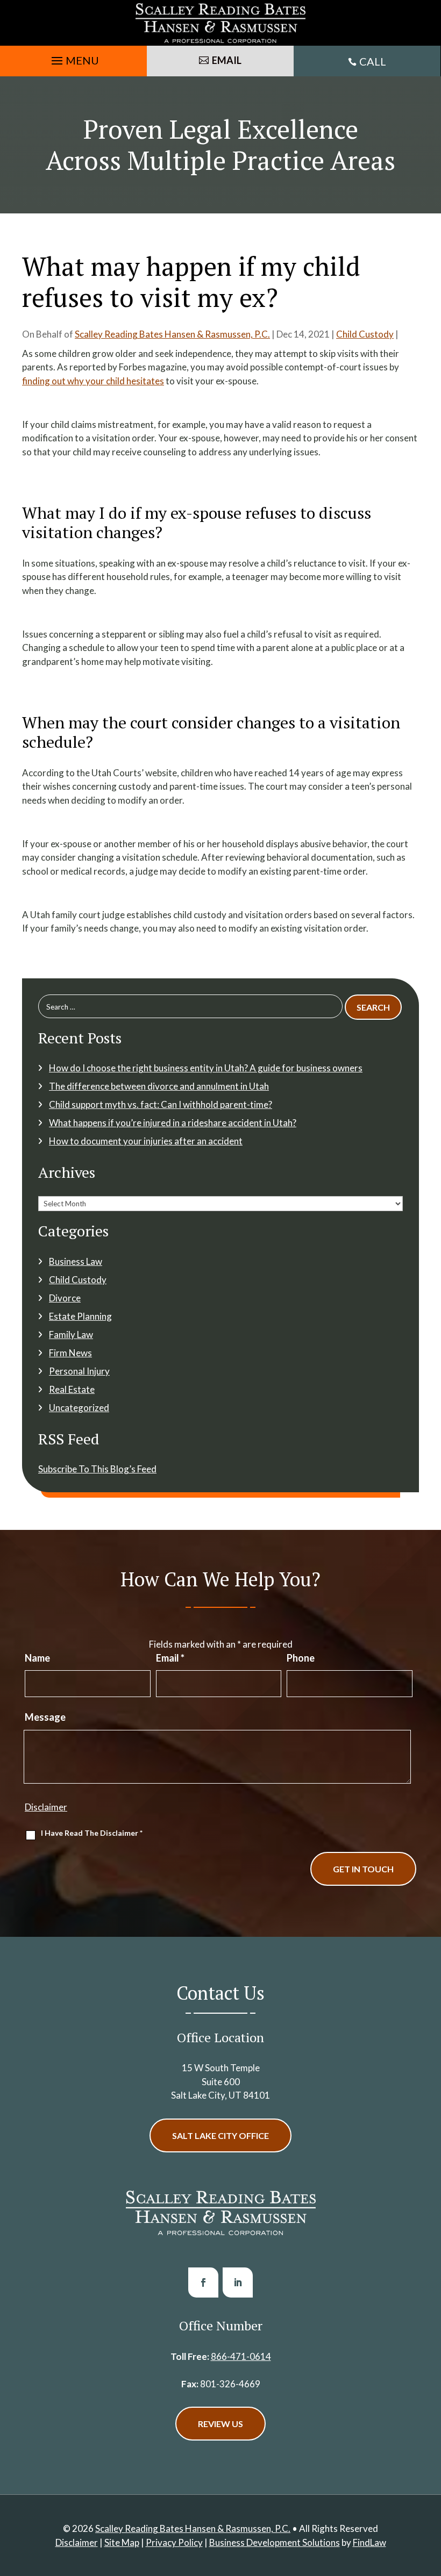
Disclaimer (46, 1807)
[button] (74, 58)
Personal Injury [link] (79, 1371)
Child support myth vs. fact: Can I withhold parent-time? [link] (161, 1104)
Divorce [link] (65, 1298)
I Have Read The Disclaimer (92, 1833)
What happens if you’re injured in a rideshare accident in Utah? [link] (173, 1123)
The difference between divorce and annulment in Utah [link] (159, 1086)
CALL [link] (373, 61)
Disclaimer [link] (77, 2542)
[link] (220, 23)
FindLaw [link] (369, 2542)
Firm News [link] (70, 1353)
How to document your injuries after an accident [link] (146, 1141)
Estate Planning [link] (80, 1316)
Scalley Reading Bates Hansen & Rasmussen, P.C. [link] (172, 334)
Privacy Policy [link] (174, 2542)
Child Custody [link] (365, 334)
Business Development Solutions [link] (275, 2542)
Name (37, 1658)
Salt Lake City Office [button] (220, 2135)
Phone (301, 1658)
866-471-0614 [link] (241, 2356)
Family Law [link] (71, 1334)
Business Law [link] (76, 1261)
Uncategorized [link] (79, 1408)
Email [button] (227, 60)
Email (170, 1658)
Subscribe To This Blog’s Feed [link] (97, 1469)
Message (45, 1717)
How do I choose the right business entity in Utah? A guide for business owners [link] (206, 1068)
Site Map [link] (122, 2542)
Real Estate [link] (72, 1389)
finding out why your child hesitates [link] (93, 381)
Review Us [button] (220, 2424)
